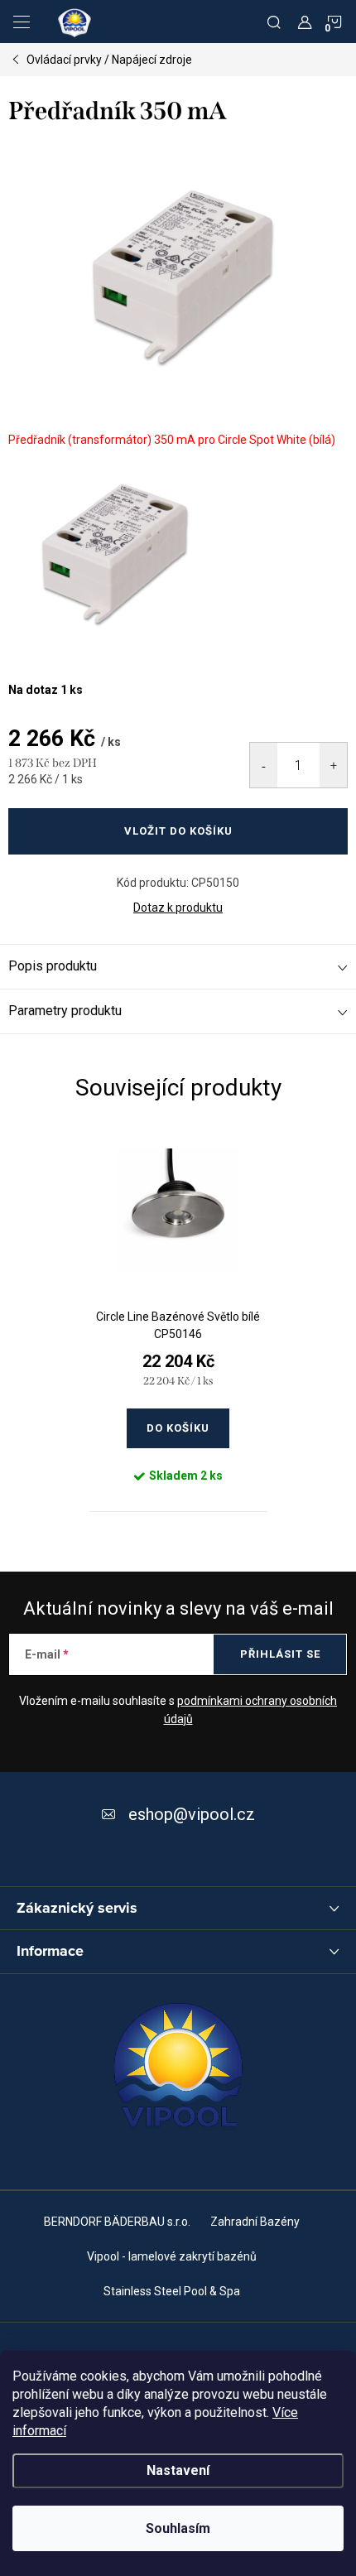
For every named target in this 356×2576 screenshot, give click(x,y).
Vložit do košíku (178, 831)
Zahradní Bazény (255, 2222)
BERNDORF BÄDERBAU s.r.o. (117, 2222)
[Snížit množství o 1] (264, 765)
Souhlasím (178, 2528)
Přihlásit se (280, 1654)
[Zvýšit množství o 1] (333, 765)
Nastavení (178, 2470)
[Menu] (22, 22)
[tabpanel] (178, 1320)
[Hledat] (274, 22)
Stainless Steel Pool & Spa (172, 2291)
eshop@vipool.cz (192, 1814)
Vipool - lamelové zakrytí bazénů (172, 2256)
